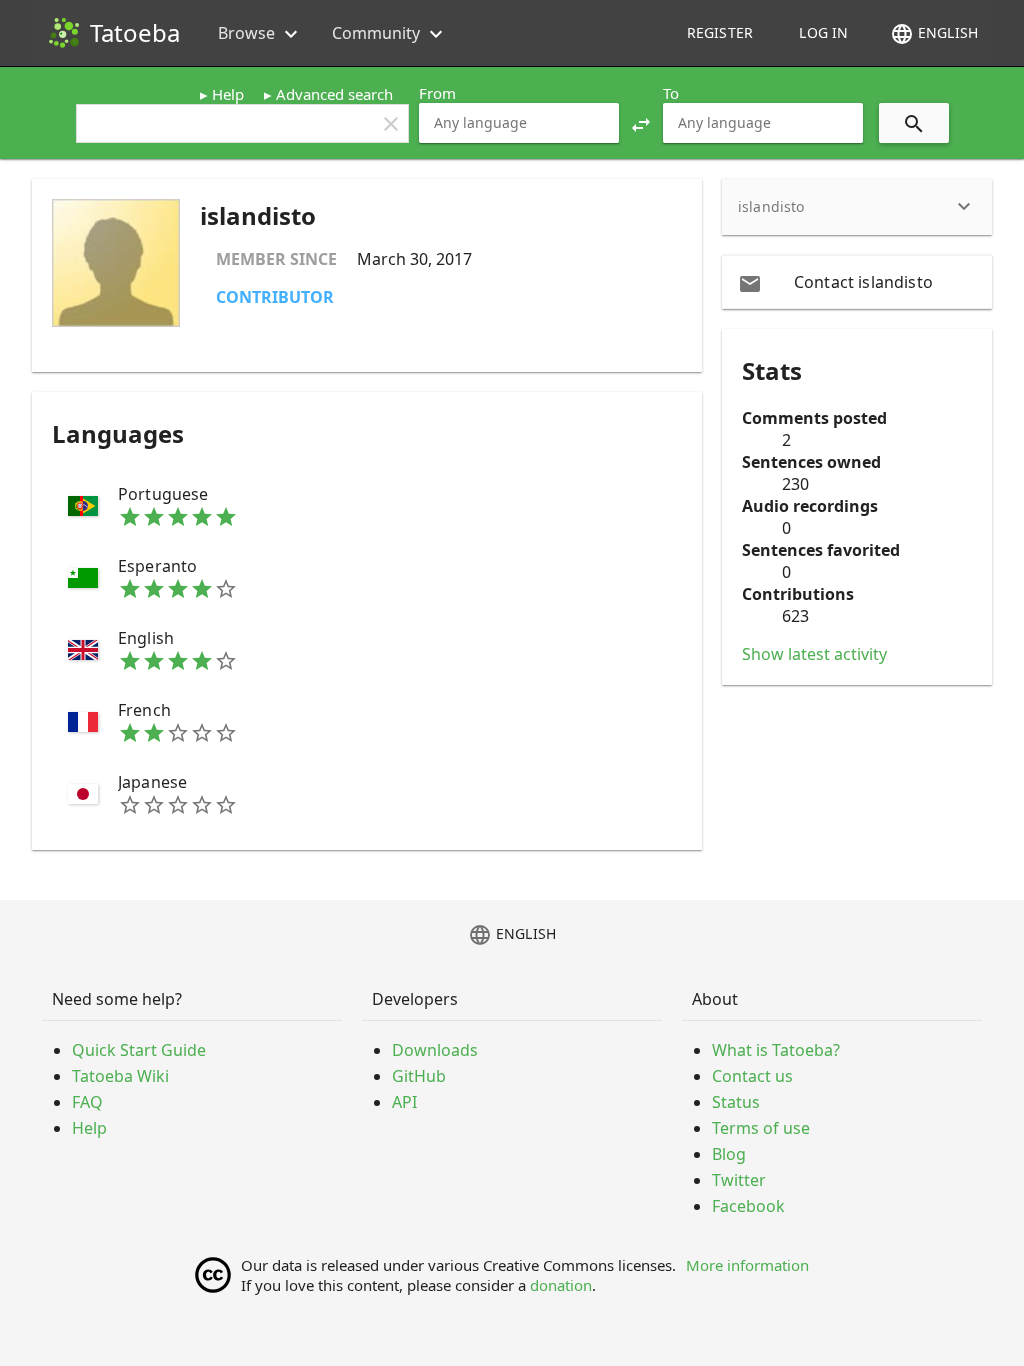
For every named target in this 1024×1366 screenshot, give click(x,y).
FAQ (87, 1102)
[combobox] (519, 123)
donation (561, 1285)
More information (747, 1265)
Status (736, 1102)
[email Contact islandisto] (857, 282)
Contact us (752, 1076)
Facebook (748, 1206)
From (437, 93)
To (671, 93)
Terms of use (761, 1128)
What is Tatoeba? (776, 1050)
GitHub (419, 1076)
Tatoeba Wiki (120, 1076)
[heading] (857, 207)
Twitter (739, 1180)
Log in (823, 32)
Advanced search (334, 94)
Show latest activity (814, 654)
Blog (729, 1154)
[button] (641, 123)
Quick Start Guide (139, 1050)
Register (720, 32)
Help (228, 94)
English (934, 34)
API (404, 1102)
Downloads (435, 1050)
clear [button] (391, 124)
